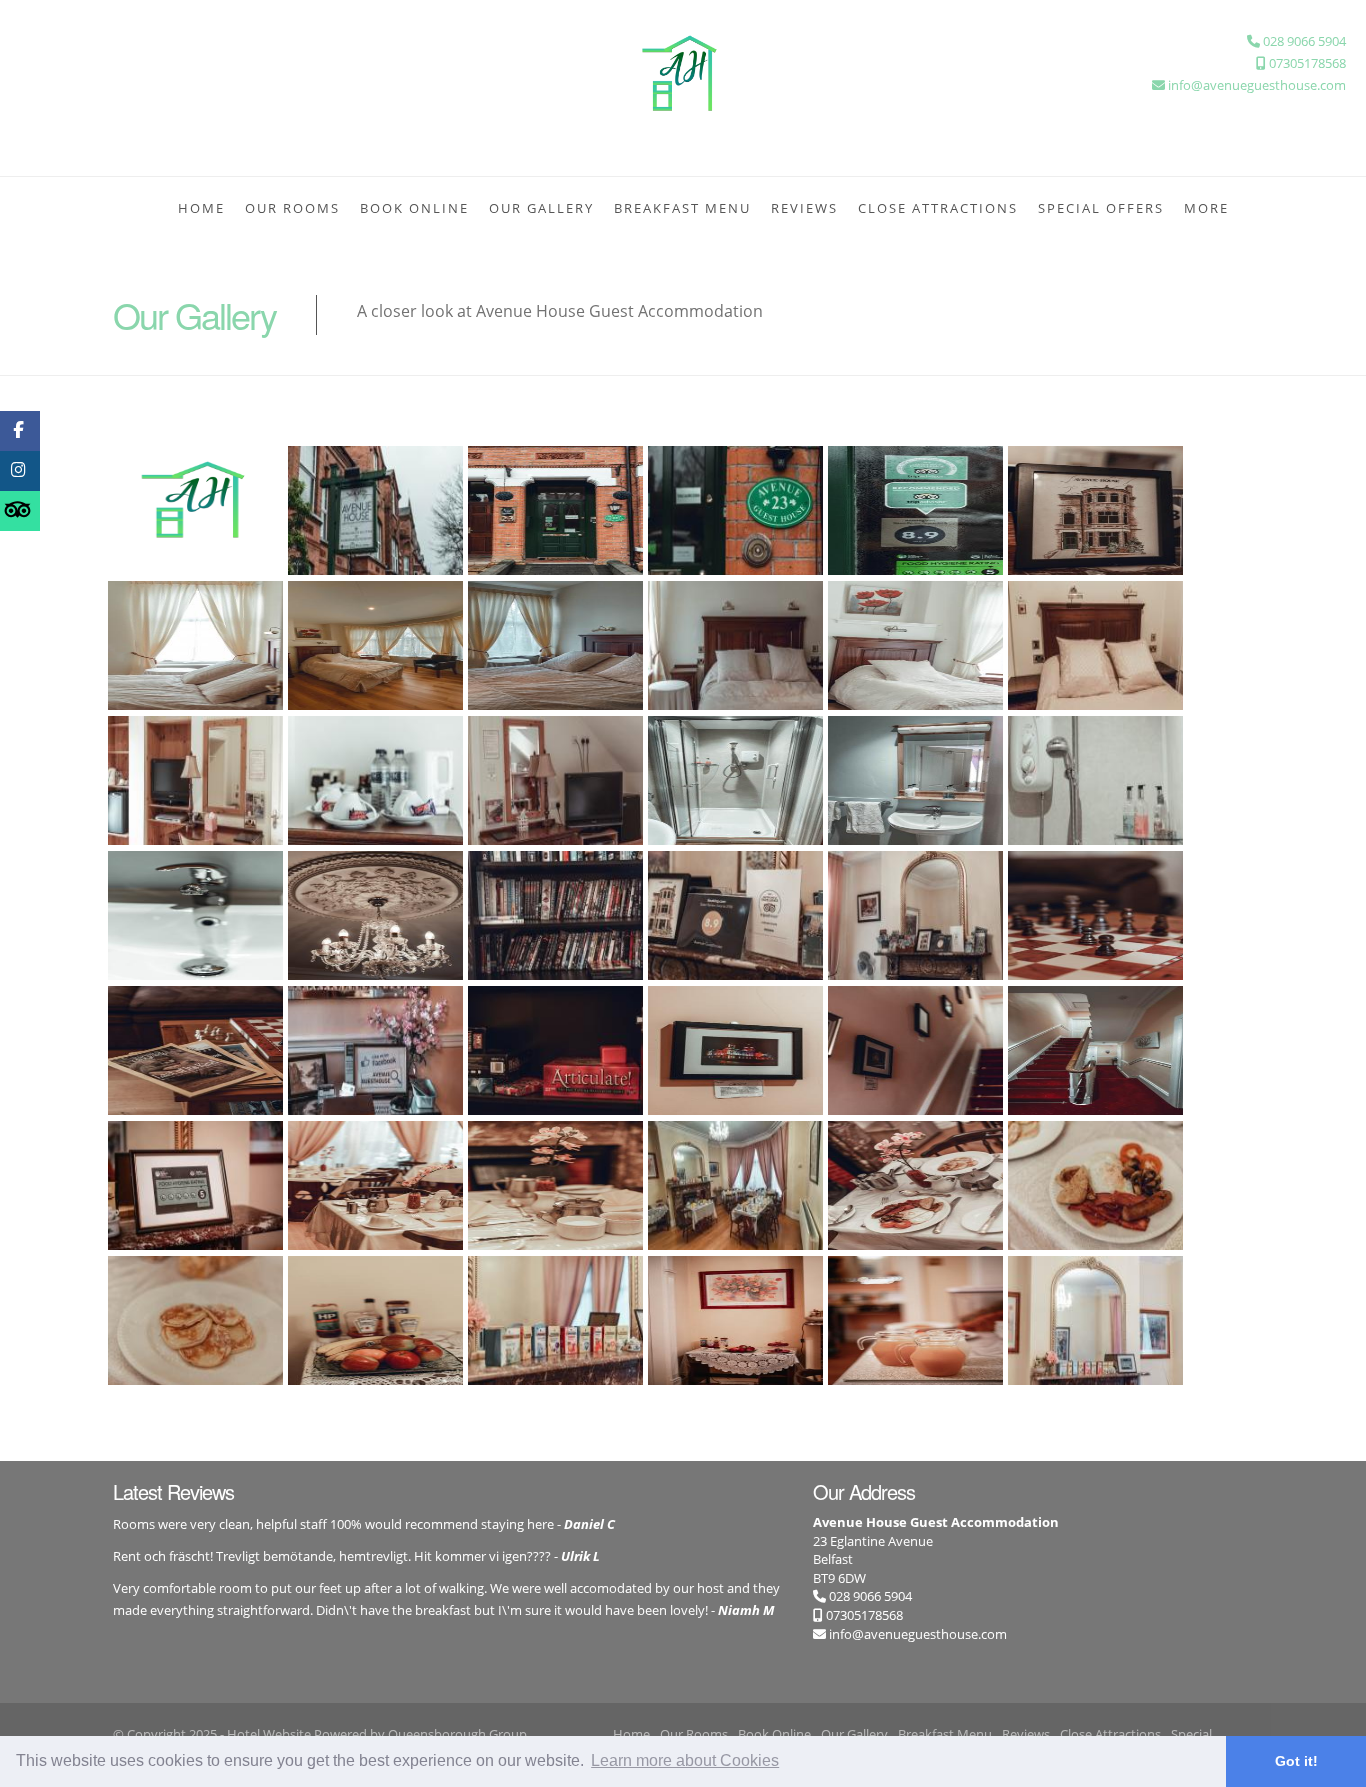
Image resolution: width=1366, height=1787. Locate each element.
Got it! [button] (1296, 1761)
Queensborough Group (457, 1734)
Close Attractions (938, 208)
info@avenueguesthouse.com (918, 1634)
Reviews (804, 208)
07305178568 (863, 1615)
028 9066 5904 (869, 1596)
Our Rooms (292, 208)
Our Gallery (541, 208)
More (1206, 208)
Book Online (414, 208)
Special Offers (1101, 208)
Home (201, 208)
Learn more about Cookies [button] (685, 1760)
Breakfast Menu (682, 208)
